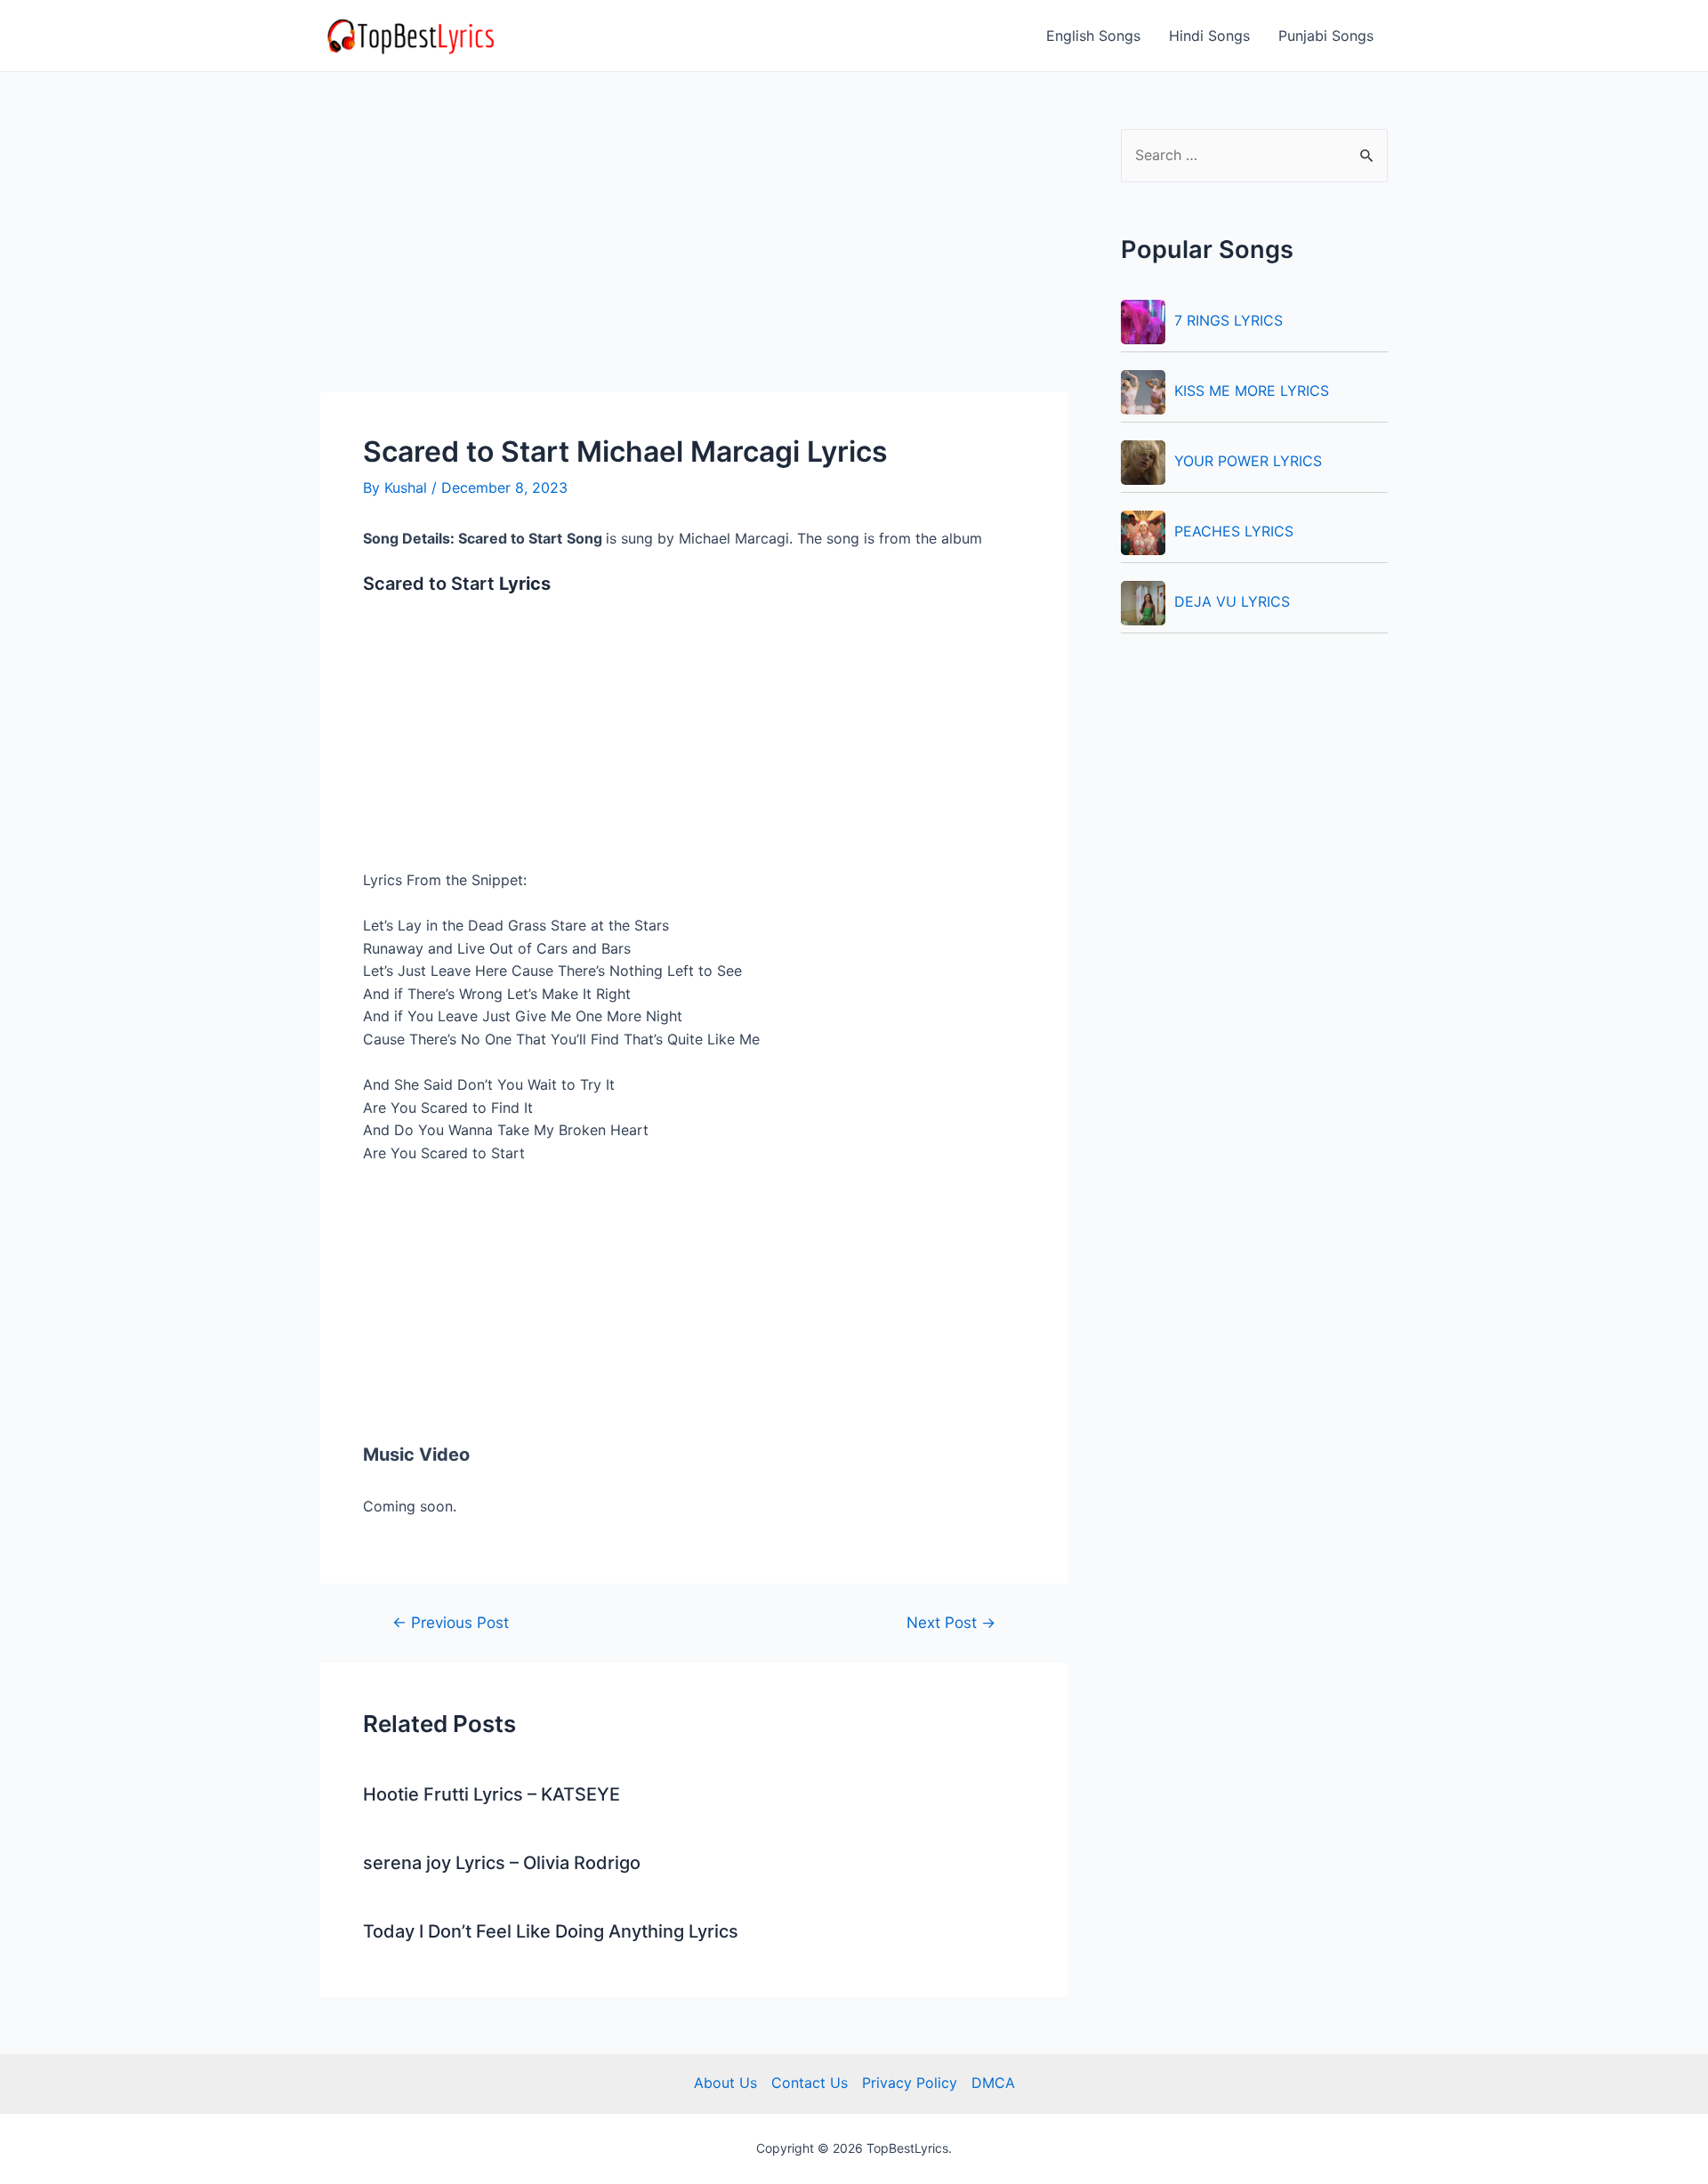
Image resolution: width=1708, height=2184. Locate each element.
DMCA (993, 2083)
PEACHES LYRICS (1234, 531)
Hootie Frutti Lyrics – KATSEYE (491, 1794)
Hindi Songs (1209, 36)
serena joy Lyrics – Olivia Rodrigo (502, 1863)
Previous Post (451, 1622)
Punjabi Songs (1326, 36)
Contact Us (810, 2083)
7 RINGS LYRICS (1229, 320)
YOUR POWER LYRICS (1248, 461)
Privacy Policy (910, 2083)
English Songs (1093, 36)
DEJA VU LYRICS (1232, 601)
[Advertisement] (694, 261)
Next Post (951, 1622)
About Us (725, 2083)
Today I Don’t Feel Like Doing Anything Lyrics (551, 1931)
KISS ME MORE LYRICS (1252, 391)
